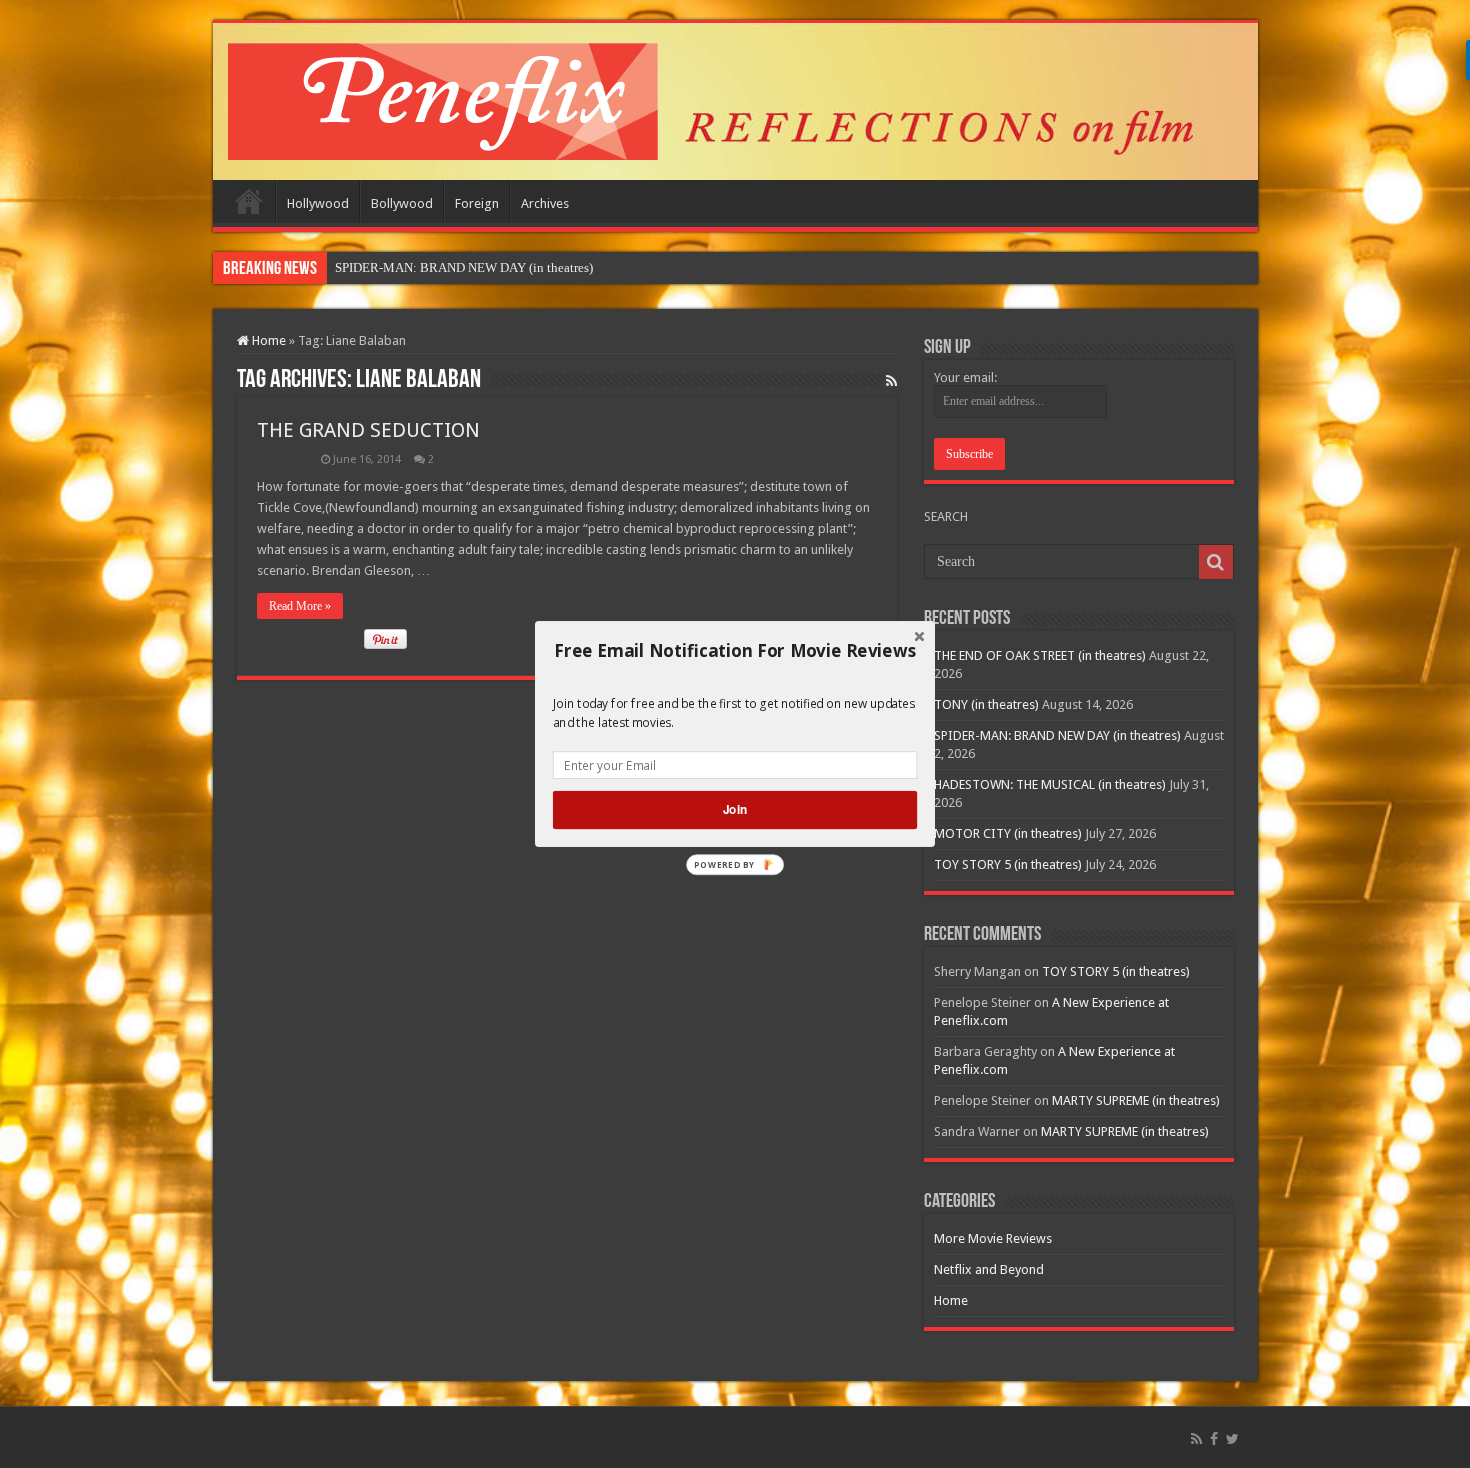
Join (735, 809)
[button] (735, 651)
